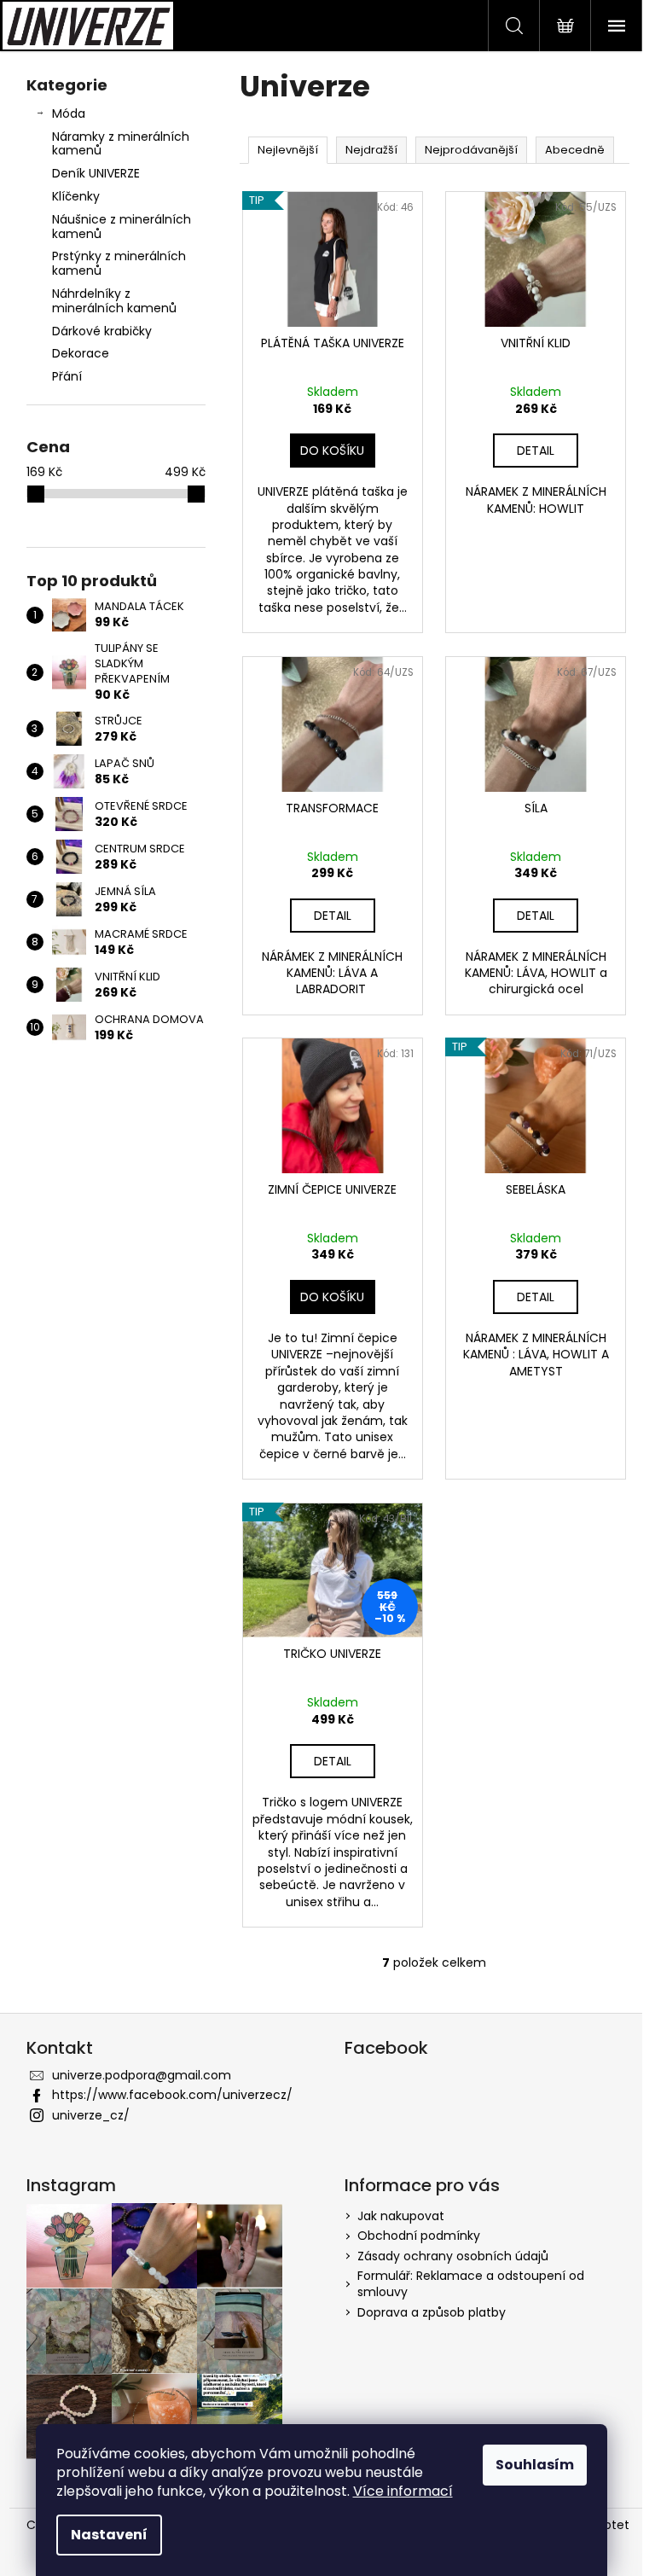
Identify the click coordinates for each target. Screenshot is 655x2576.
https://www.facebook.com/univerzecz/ (172, 2095)
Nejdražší (371, 150)
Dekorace (81, 353)
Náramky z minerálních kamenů (121, 144)
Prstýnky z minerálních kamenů (119, 263)
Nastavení (109, 2535)
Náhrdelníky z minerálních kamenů (114, 301)
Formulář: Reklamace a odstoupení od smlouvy (471, 2284)
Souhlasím (535, 2465)
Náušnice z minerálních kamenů (122, 227)
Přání (67, 376)
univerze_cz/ (91, 2115)
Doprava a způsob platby (432, 2312)
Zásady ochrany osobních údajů (453, 2256)
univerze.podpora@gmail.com (142, 2075)
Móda (69, 113)
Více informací (403, 2491)
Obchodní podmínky (419, 2236)
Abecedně (575, 150)
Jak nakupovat (401, 2216)
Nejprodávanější (471, 150)
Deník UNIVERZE (96, 173)
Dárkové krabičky (102, 331)
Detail (536, 451)
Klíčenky (76, 196)
